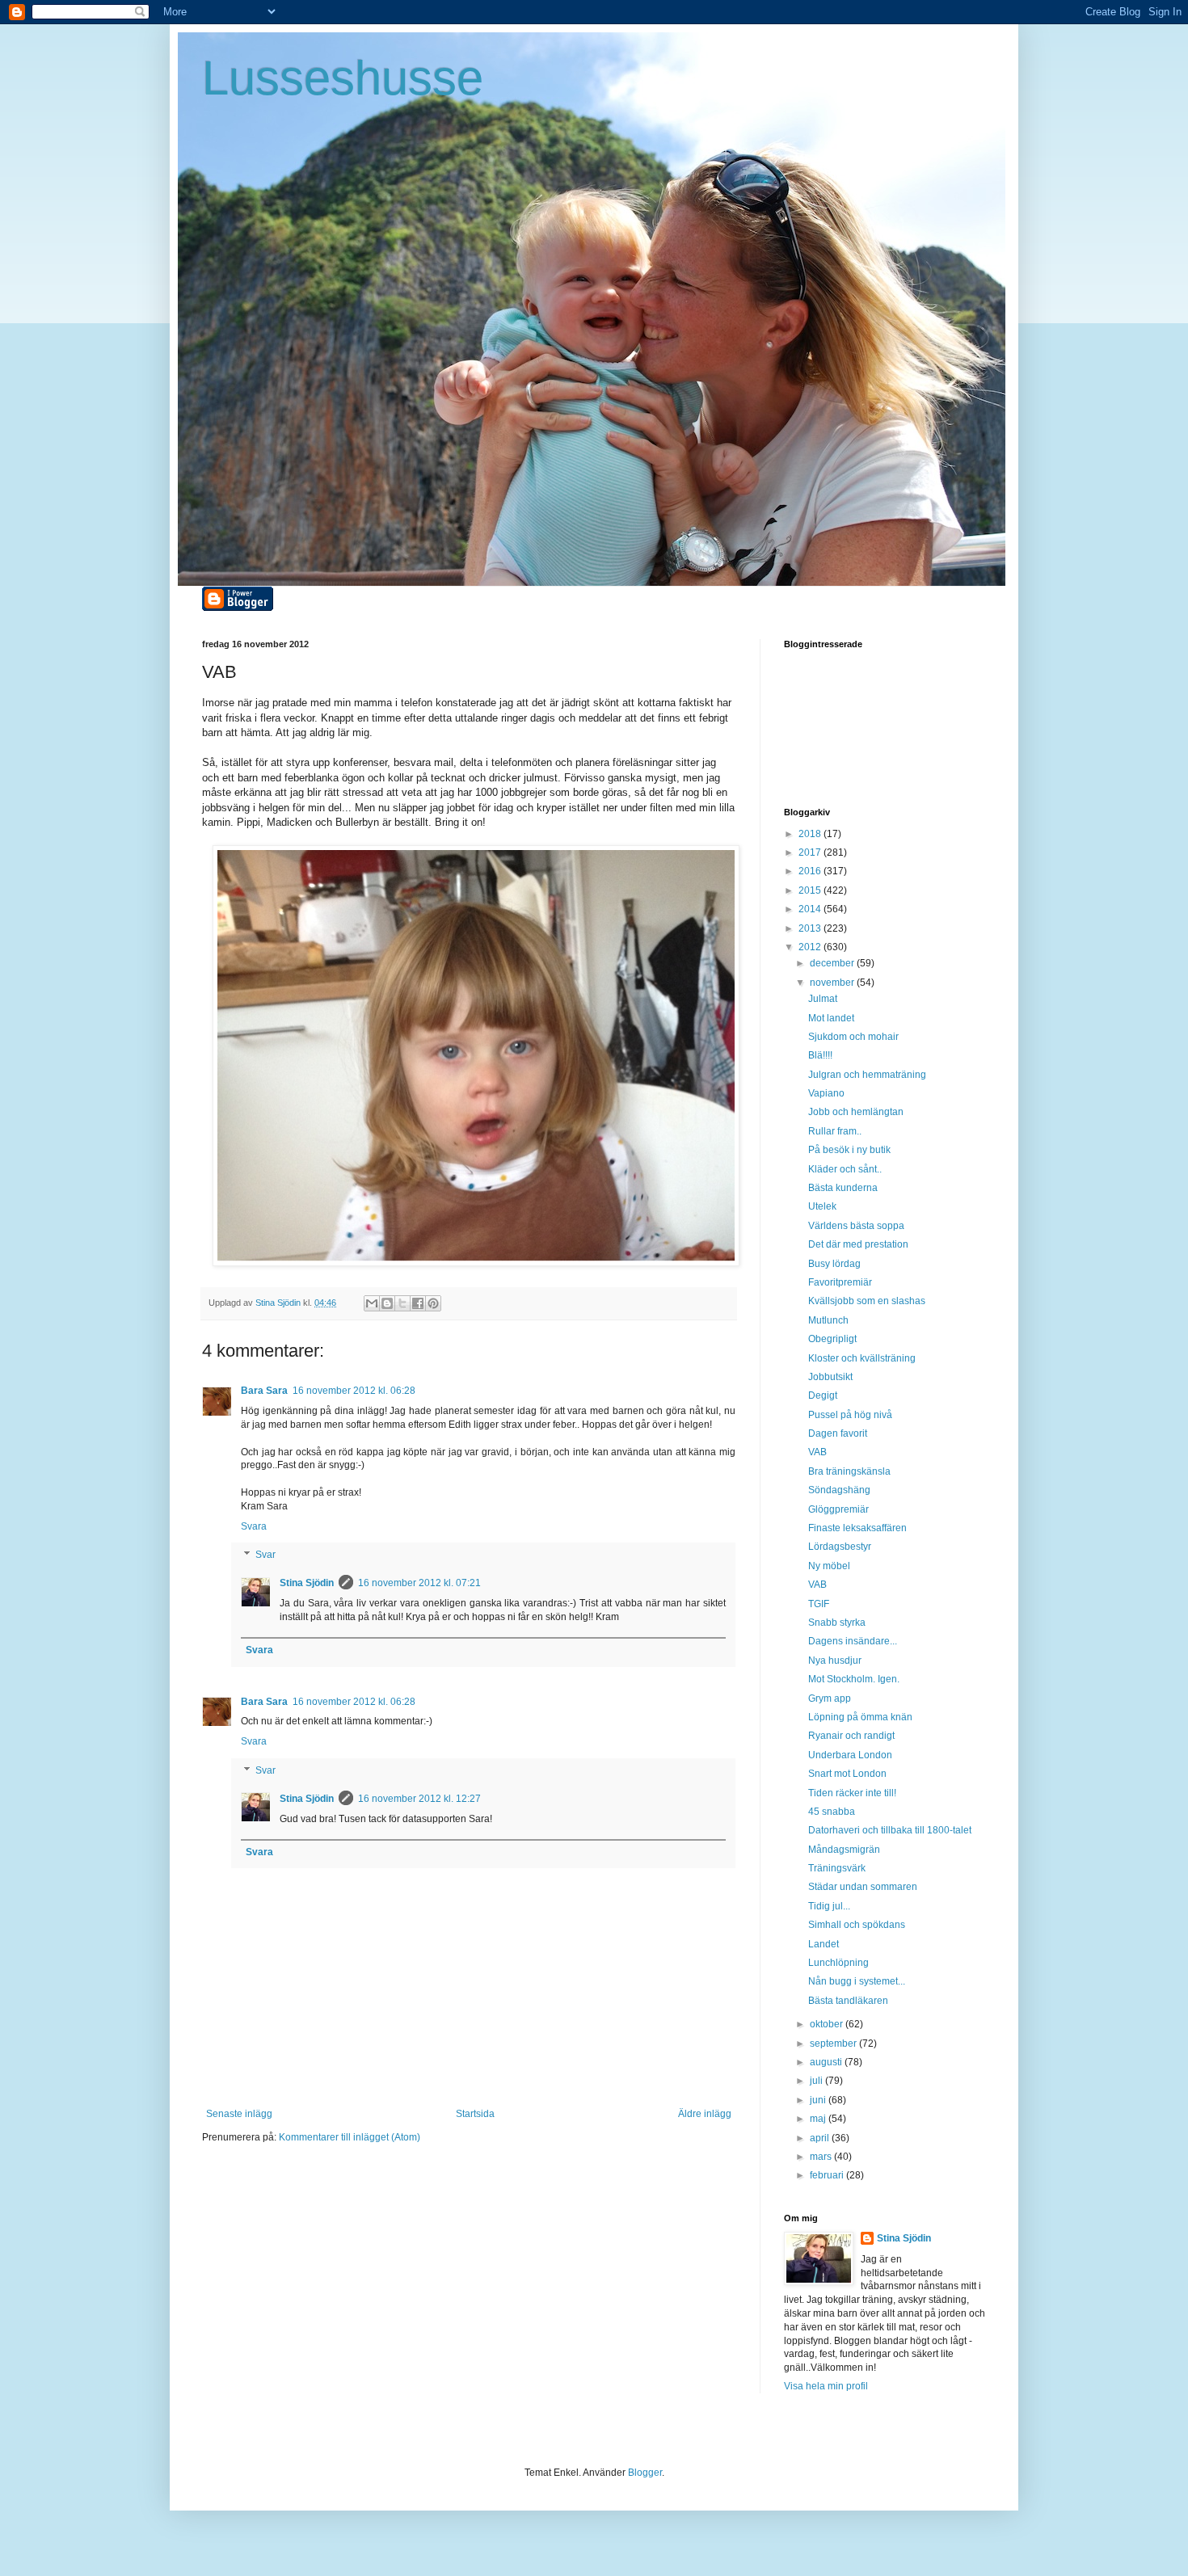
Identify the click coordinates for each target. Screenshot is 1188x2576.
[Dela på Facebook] (418, 1303)
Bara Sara (264, 1391)
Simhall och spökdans (857, 1925)
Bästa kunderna (843, 1188)
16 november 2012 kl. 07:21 (419, 1583)
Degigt (823, 1395)
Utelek (822, 1206)
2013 (811, 928)
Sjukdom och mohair (853, 1037)
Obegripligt (832, 1339)
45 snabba (832, 1812)
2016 (811, 871)
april (821, 2138)
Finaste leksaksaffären (857, 1528)
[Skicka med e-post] (372, 1303)
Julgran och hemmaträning (867, 1075)
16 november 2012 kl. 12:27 (419, 1799)
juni (819, 2100)
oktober (828, 2024)
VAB (817, 1452)
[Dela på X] (402, 1303)
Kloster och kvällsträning (862, 1358)
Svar (265, 1555)
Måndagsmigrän (844, 1850)
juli (817, 2081)
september (834, 2044)
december (833, 963)
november (833, 983)
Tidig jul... (829, 1906)
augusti (827, 2062)
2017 (811, 852)
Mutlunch (828, 1320)
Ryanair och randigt (851, 1736)
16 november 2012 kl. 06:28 (354, 1391)
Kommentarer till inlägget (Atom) (350, 2137)
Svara (254, 1526)
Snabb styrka (837, 1623)
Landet (824, 1944)
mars (822, 2157)
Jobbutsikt (830, 1377)
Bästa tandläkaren (848, 2001)
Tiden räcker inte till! (852, 1793)
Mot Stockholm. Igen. (854, 1679)
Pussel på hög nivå (850, 1415)
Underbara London (850, 1755)
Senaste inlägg (239, 2114)
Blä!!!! (820, 1055)
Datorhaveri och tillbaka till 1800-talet (890, 1830)
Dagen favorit (838, 1433)
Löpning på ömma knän (860, 1717)
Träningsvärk (837, 1868)
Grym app (830, 1698)
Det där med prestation (858, 1244)
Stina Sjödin (307, 1583)
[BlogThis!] (387, 1303)
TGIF (819, 1604)
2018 (811, 834)
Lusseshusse (343, 78)
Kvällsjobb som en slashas (867, 1301)
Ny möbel (829, 1566)
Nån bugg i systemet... (857, 1981)
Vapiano (826, 1093)
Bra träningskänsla (849, 1471)
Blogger (645, 2473)
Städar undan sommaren (863, 1887)
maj (819, 2119)
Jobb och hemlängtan (856, 1112)
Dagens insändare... (853, 1641)
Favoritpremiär (840, 1282)
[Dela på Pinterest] (433, 1303)
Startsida (475, 2114)
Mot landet (831, 1018)
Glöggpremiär (838, 1509)
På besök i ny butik (849, 1150)
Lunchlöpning (838, 1963)
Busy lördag (834, 1264)
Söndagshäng (839, 1490)
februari (828, 2175)
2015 (811, 890)
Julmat (823, 999)
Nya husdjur (835, 1661)
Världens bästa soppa (856, 1226)
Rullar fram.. (835, 1131)
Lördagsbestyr (840, 1547)
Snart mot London (847, 1774)
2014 (811, 909)
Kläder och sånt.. (845, 1169)
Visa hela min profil (826, 2386)
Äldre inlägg (705, 2114)
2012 (811, 947)
